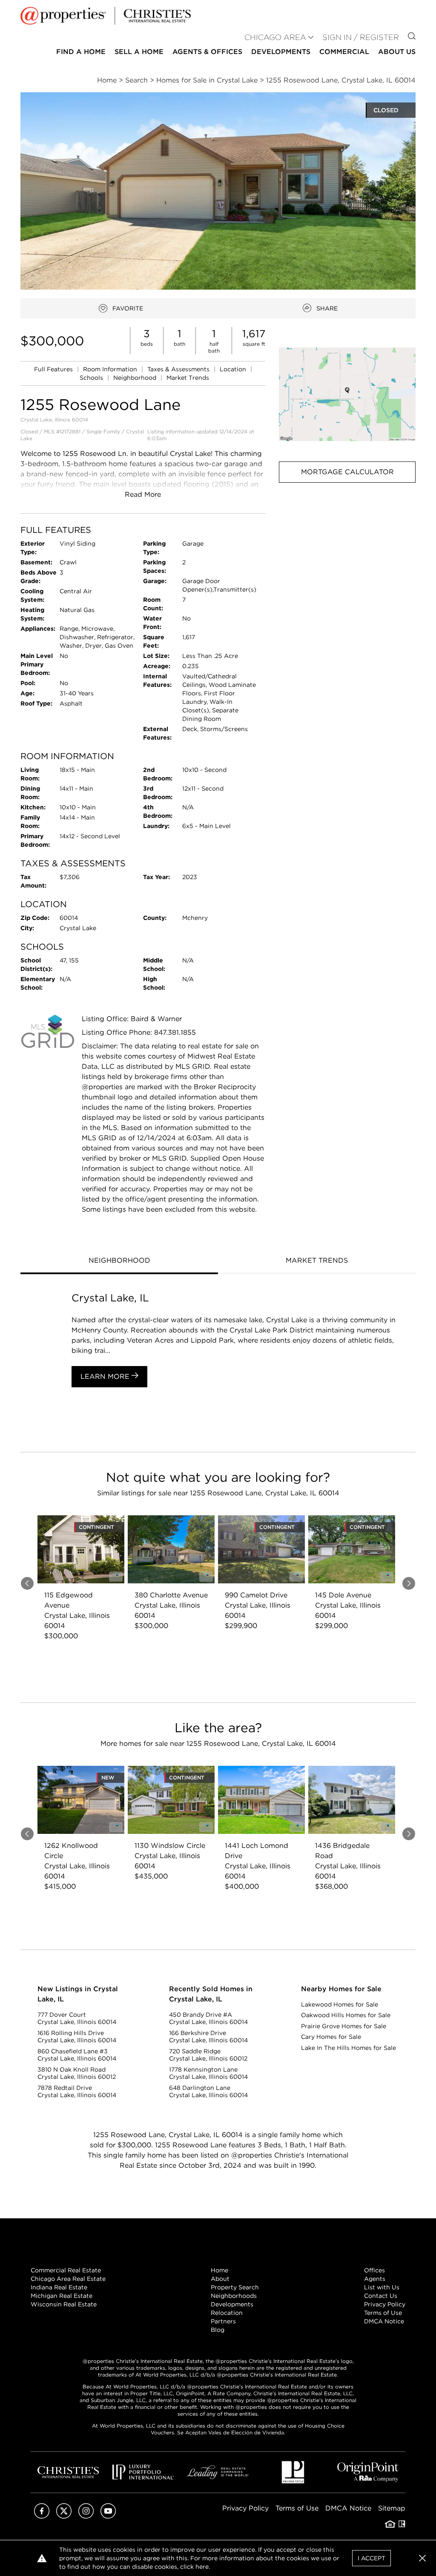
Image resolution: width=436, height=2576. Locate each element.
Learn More (106, 1376)
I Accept (371, 2558)
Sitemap (392, 2508)
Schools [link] (92, 378)
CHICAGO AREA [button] (275, 37)
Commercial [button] (344, 52)
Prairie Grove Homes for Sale (344, 2026)
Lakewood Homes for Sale (340, 2004)
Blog (218, 2330)
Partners (223, 2321)
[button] (347, 394)
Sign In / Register (361, 37)
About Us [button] (397, 52)
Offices (374, 2270)
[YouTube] (108, 2516)
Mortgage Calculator (347, 472)
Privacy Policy (385, 2304)
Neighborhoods (234, 2296)
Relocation (227, 2313)
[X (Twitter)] (64, 2516)
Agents (375, 2279)
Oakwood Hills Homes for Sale (346, 2015)
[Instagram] (86, 2516)
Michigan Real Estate (62, 2296)
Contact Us (381, 2296)
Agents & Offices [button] (207, 52)
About (220, 2279)
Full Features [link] (54, 369)
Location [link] (234, 369)
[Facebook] (42, 2516)
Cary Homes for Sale (331, 2037)
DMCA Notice (384, 2321)
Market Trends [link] (188, 378)
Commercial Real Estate (66, 2270)
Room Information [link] (111, 369)
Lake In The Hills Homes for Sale (349, 2048)
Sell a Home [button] (139, 52)
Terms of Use (383, 2313)
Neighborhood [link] (136, 378)
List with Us (382, 2287)
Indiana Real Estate (59, 2287)
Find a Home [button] (81, 52)
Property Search (235, 2287)
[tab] (119, 1261)
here (202, 2567)
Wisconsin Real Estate (64, 2304)
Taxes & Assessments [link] (179, 369)
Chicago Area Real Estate (68, 2279)
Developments (281, 52)
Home (219, 2270)
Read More (143, 494)
